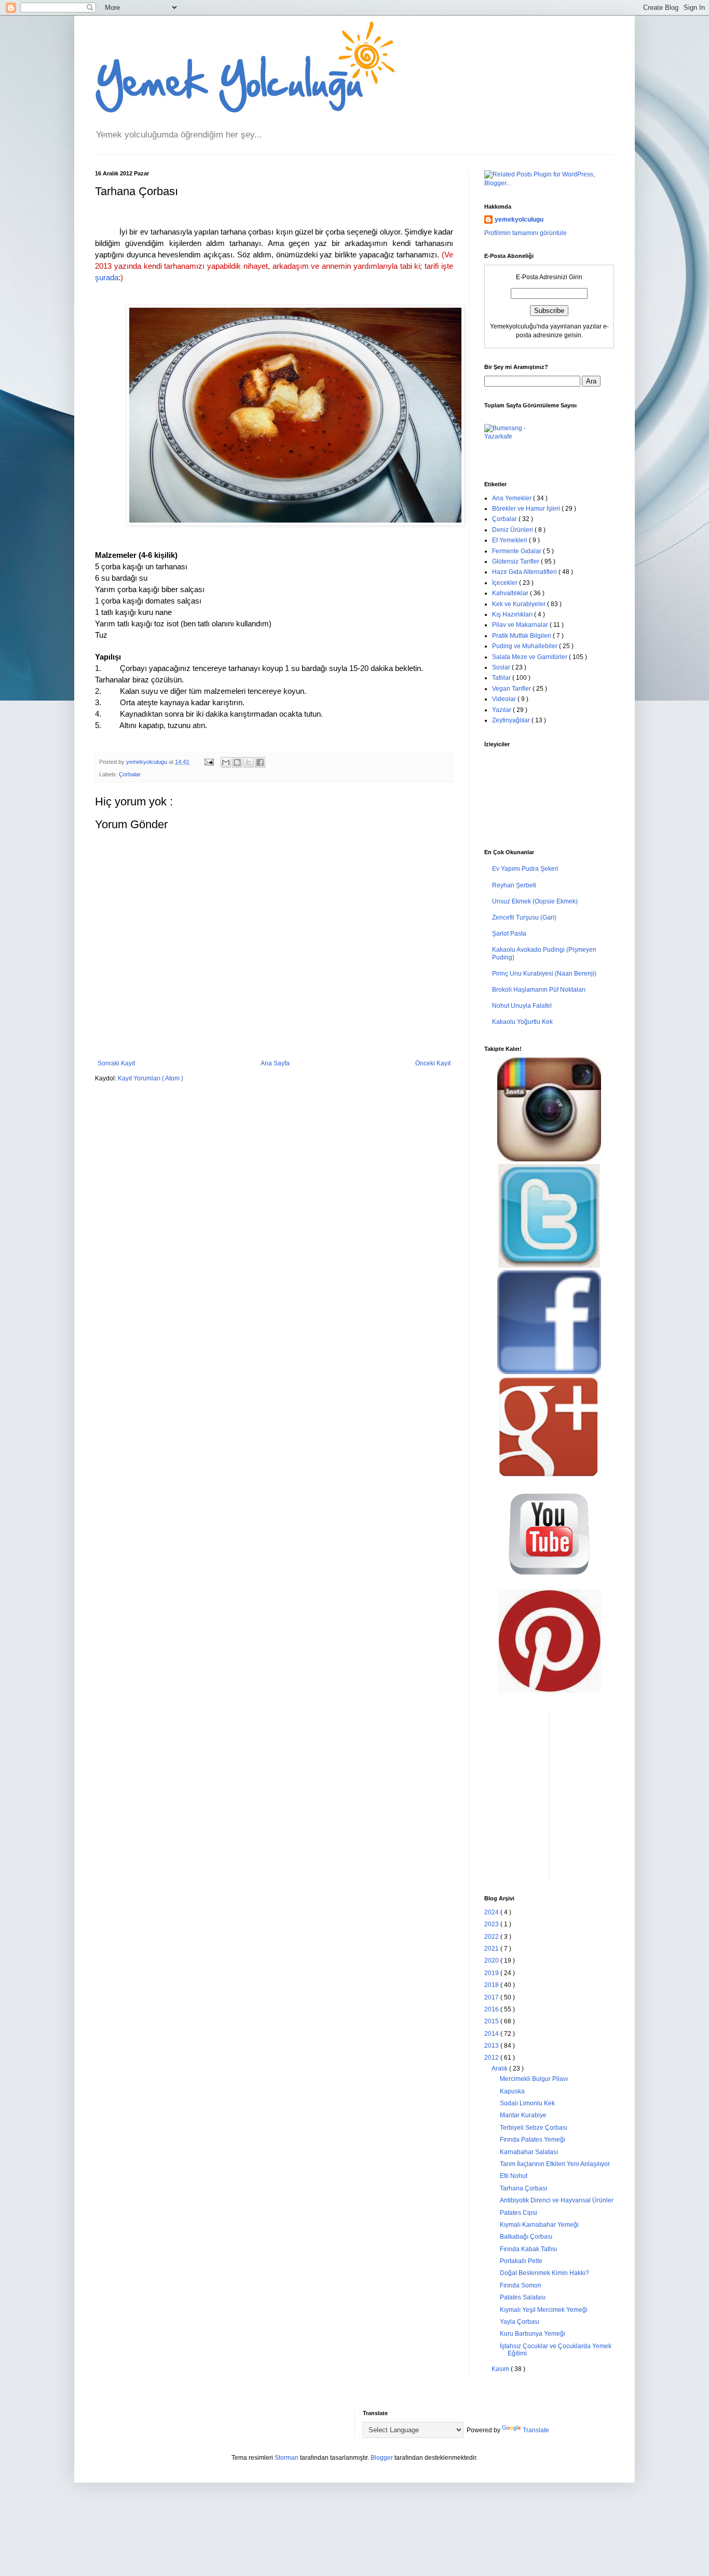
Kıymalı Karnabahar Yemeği (539, 2225)
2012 (492, 2058)
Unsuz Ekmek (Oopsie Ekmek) (535, 901)
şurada (107, 278)
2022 (492, 1937)
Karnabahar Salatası (529, 2152)
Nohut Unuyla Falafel (522, 1006)
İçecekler (506, 583)
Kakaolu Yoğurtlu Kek (522, 1022)
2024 (492, 1912)
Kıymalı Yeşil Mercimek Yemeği (544, 2310)
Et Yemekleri (510, 540)
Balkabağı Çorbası (526, 2237)
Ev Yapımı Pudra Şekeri (525, 869)
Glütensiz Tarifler (516, 561)
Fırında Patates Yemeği (533, 2140)
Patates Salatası (523, 2297)
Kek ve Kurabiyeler (520, 604)
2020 (492, 1961)
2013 (492, 2046)
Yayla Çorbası (520, 2322)
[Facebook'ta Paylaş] (260, 762)
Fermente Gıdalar (517, 551)
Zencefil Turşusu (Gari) (524, 917)
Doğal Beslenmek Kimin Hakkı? (544, 2273)
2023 (492, 1924)
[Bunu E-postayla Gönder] (226, 762)
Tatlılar (502, 678)
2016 (492, 2009)
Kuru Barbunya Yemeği (533, 2334)
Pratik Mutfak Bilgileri (522, 636)
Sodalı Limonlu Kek (527, 2103)
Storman (287, 2458)
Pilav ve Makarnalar (521, 625)
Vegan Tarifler (512, 689)
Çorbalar (130, 774)
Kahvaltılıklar (511, 593)
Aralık (500, 2068)
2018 (492, 1985)
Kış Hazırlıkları (513, 614)
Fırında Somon (521, 2285)
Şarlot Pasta (509, 934)
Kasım (501, 2369)
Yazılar (502, 710)
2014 (492, 2034)
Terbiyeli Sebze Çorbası (534, 2128)
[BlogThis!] (237, 762)
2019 (492, 1973)
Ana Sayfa (275, 1063)
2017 (492, 1997)
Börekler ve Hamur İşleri (527, 509)
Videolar (505, 699)
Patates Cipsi (519, 2213)
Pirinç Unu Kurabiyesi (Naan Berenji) (544, 974)
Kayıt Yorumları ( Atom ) (151, 1078)
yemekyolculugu (519, 220)
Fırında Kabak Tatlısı (528, 2249)
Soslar (502, 667)
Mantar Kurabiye (523, 2115)
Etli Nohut (514, 2176)
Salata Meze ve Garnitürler (530, 657)
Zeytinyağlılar (512, 720)
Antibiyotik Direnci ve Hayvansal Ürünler (557, 2200)
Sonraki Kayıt (116, 1063)
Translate (536, 2430)
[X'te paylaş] (249, 762)
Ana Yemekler (513, 498)
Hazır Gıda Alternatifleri (525, 572)
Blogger (382, 2458)
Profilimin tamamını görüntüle (526, 233)
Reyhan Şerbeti (514, 885)
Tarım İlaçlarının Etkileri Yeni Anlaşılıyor (555, 2164)
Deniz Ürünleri (513, 530)
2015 (492, 2021)
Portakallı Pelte (521, 2261)
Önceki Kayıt (433, 1063)
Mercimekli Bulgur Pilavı (534, 2079)
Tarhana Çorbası (523, 2188)
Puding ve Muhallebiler (526, 646)
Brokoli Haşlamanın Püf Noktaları (539, 990)
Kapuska (512, 2091)
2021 (492, 1949)
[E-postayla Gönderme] (209, 762)
